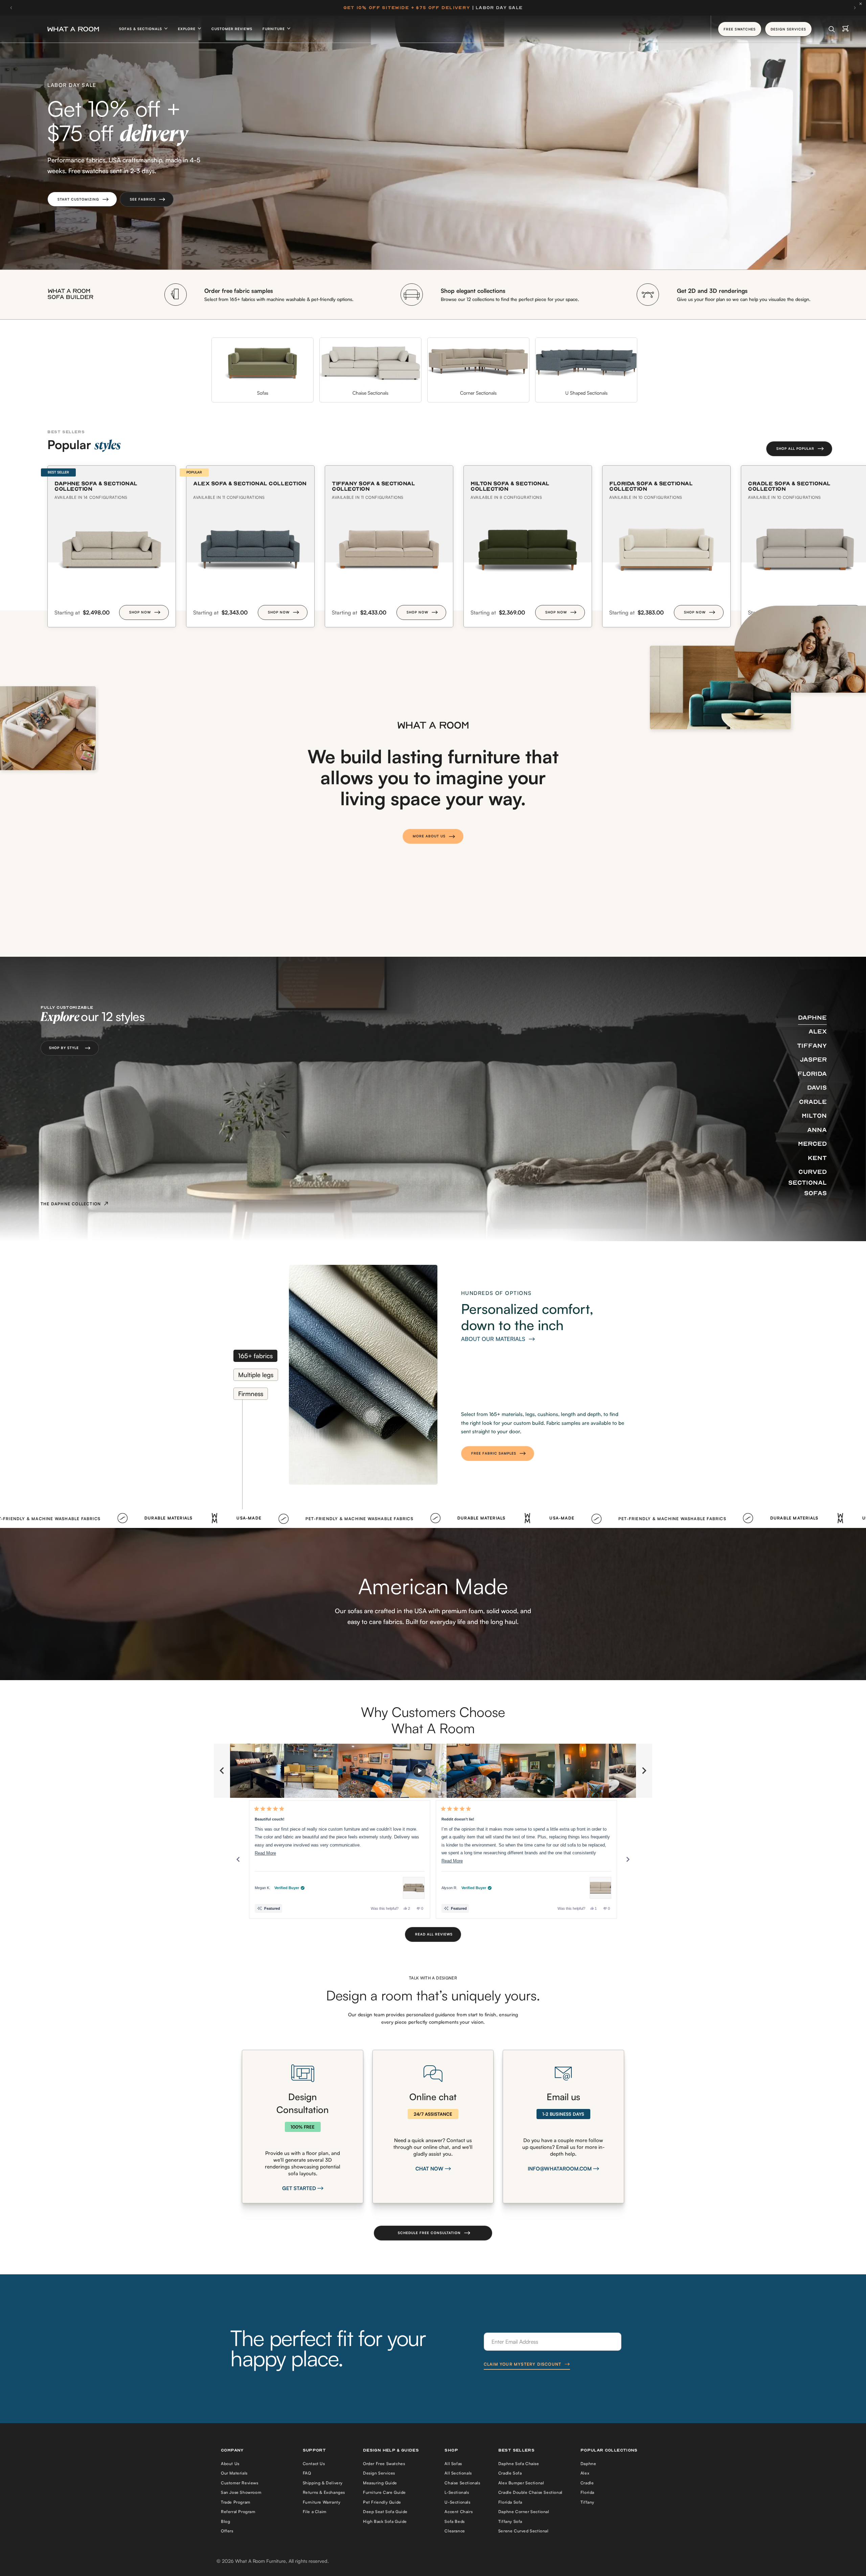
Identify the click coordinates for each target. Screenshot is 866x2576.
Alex (585, 2473)
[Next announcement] (855, 8)
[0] (846, 29)
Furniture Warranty (322, 2502)
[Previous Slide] (222, 1771)
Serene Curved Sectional (523, 2531)
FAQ (307, 2473)
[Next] (628, 1859)
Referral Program (238, 2512)
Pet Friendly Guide (382, 2502)
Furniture (274, 29)
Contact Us (314, 2464)
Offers (227, 2531)
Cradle (587, 2483)
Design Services (379, 2473)
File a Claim (315, 2512)
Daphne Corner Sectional (524, 2512)
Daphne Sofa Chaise (519, 2464)
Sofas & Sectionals (141, 29)
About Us (230, 2464)
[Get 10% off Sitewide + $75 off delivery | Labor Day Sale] (433, 8)
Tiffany (587, 2502)
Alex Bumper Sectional (521, 2483)
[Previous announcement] (11, 8)
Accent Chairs (459, 2512)
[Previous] (238, 1859)
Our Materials (234, 2473)
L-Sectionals (457, 2492)
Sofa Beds (454, 2521)
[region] (433, 1771)
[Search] (832, 29)
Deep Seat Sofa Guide (385, 2512)
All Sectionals (458, 2473)
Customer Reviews (232, 29)
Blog (225, 2521)
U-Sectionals (457, 2502)
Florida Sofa (510, 2502)
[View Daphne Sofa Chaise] (414, 1888)
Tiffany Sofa (510, 2521)
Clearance (455, 2531)
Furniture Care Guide (384, 2492)
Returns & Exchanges (324, 2492)
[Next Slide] (644, 1771)
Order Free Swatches (384, 2464)
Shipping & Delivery (323, 2483)
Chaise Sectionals (462, 2483)
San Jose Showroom (241, 2492)
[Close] (862, 4)
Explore (187, 29)
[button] (82, 199)
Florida (587, 2492)
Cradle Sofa (510, 2473)
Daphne (588, 2464)
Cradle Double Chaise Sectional (530, 2492)
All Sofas (453, 2464)
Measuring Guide (380, 2483)
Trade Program (236, 2502)
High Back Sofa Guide (385, 2521)
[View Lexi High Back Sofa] (600, 1888)
